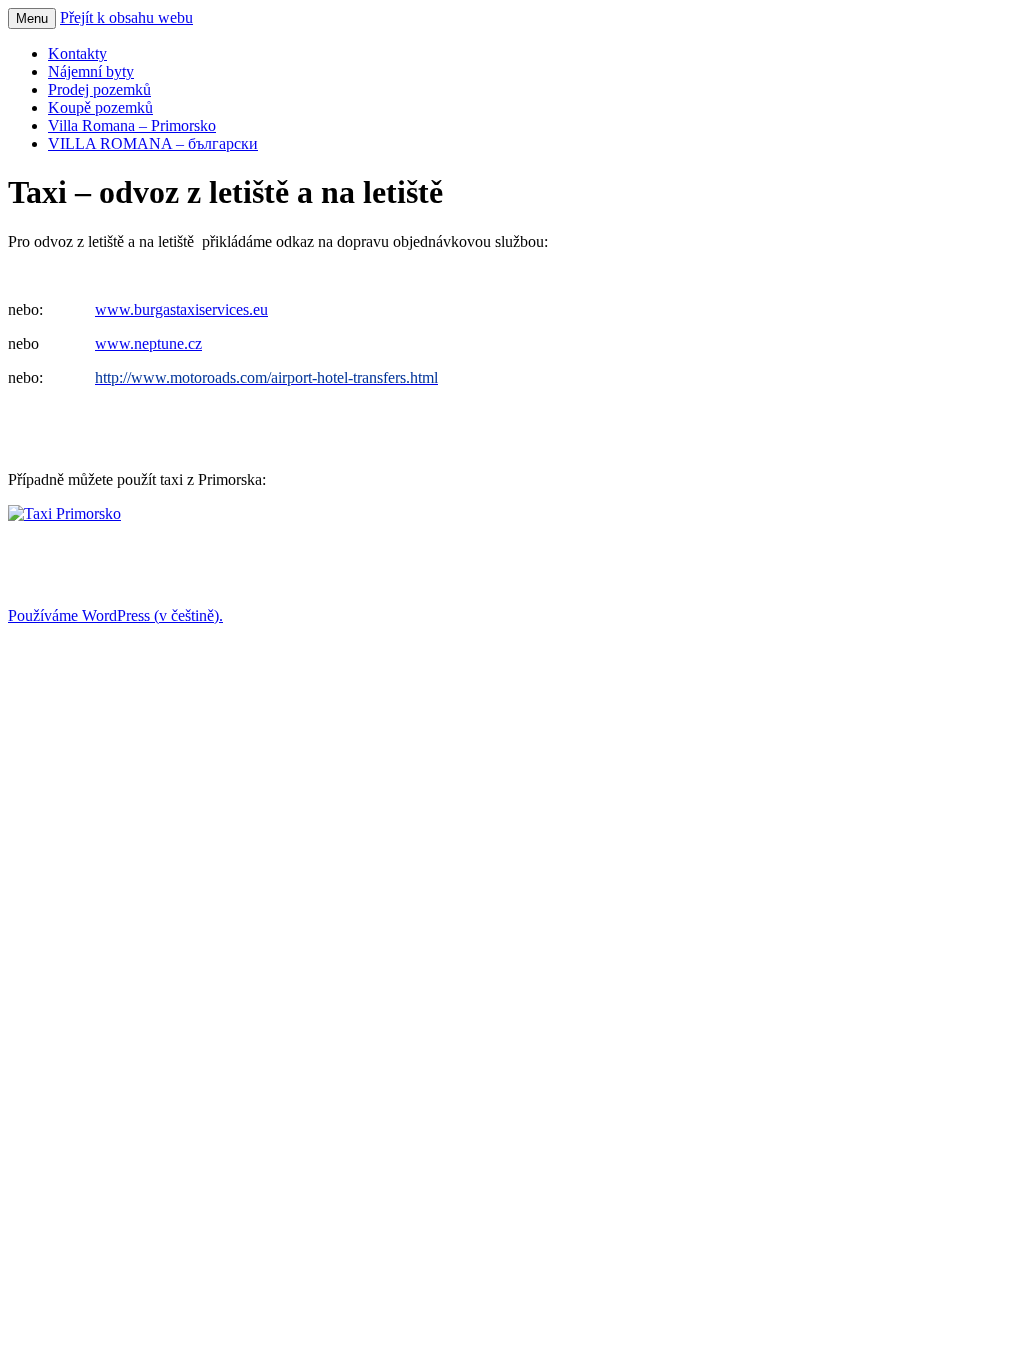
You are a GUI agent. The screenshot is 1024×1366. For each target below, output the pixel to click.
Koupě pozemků (100, 107)
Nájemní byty (91, 71)
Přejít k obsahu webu (126, 17)
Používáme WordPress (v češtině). (115, 615)
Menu (32, 18)
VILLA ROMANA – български (153, 143)
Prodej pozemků (99, 89)
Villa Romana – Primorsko (132, 125)
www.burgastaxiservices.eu (181, 309)
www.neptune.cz (148, 343)
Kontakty (77, 53)
